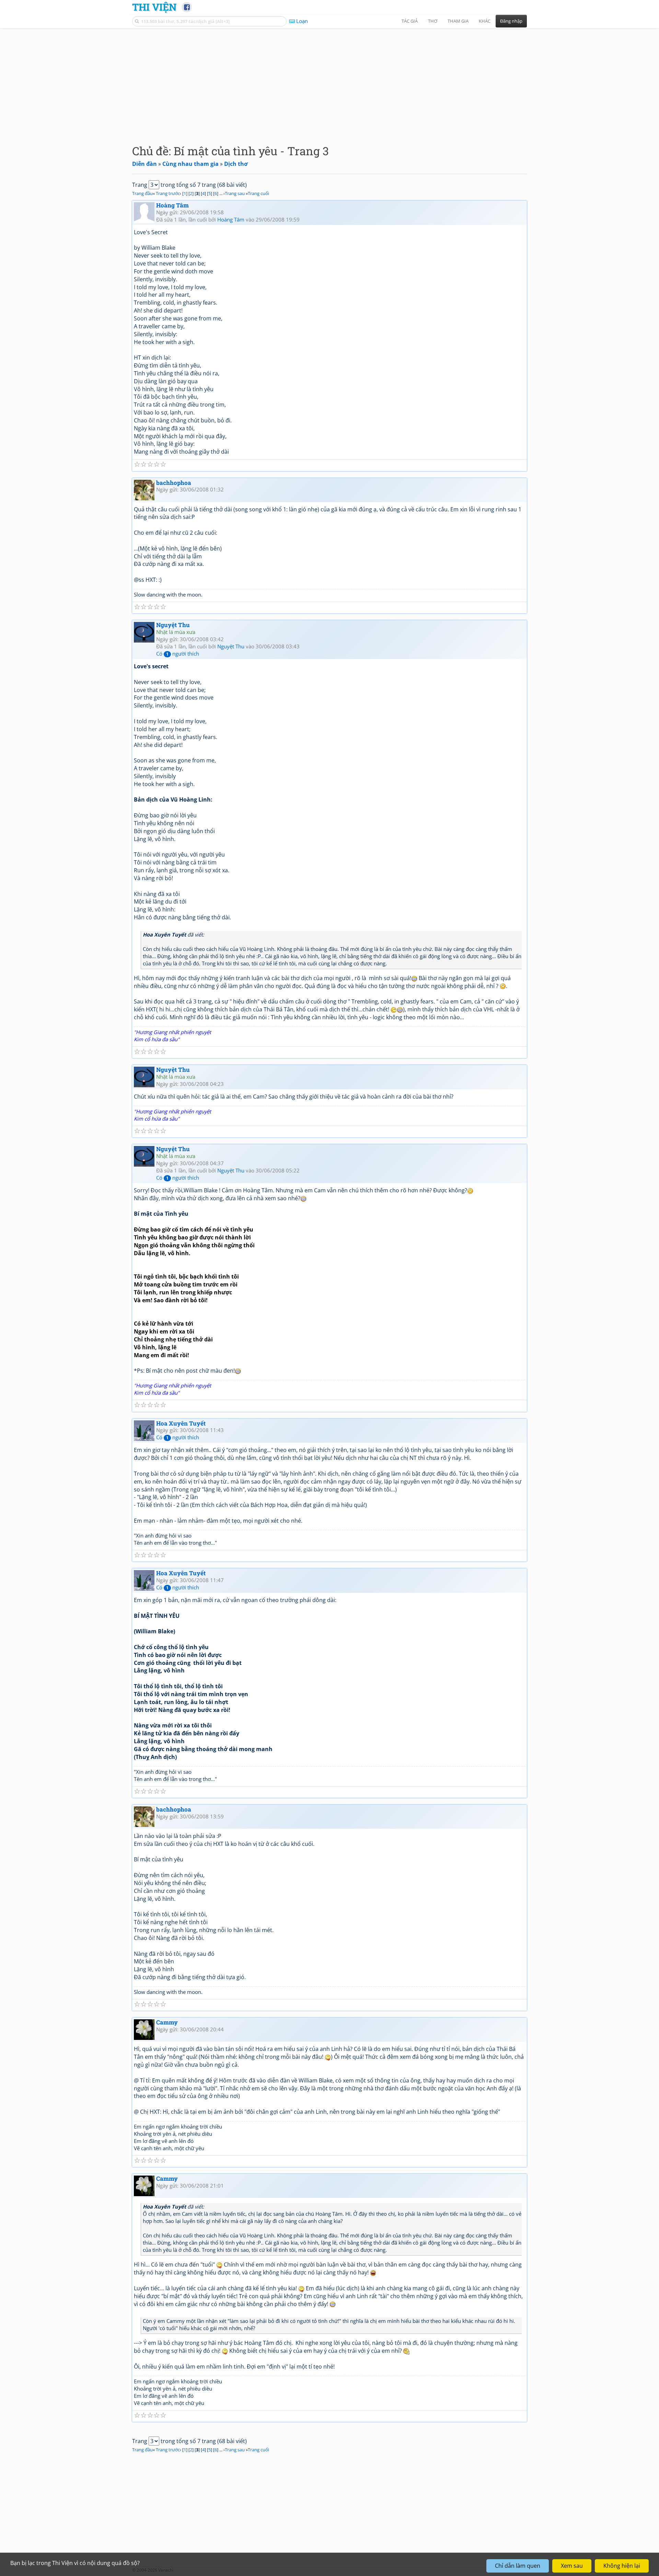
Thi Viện (154, 7)
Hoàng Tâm (172, 205)
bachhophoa (174, 483)
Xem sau (572, 2566)
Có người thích (178, 654)
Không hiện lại (622, 2566)
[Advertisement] (329, 81)
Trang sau (235, 193)
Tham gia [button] (458, 21)
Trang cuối (258, 193)
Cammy (167, 2022)
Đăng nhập (511, 21)
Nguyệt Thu (173, 625)
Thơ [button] (433, 21)
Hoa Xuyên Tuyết (181, 1423)
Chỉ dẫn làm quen (518, 2566)
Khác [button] (485, 21)
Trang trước (168, 193)
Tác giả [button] (410, 21)
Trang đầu (142, 193)
